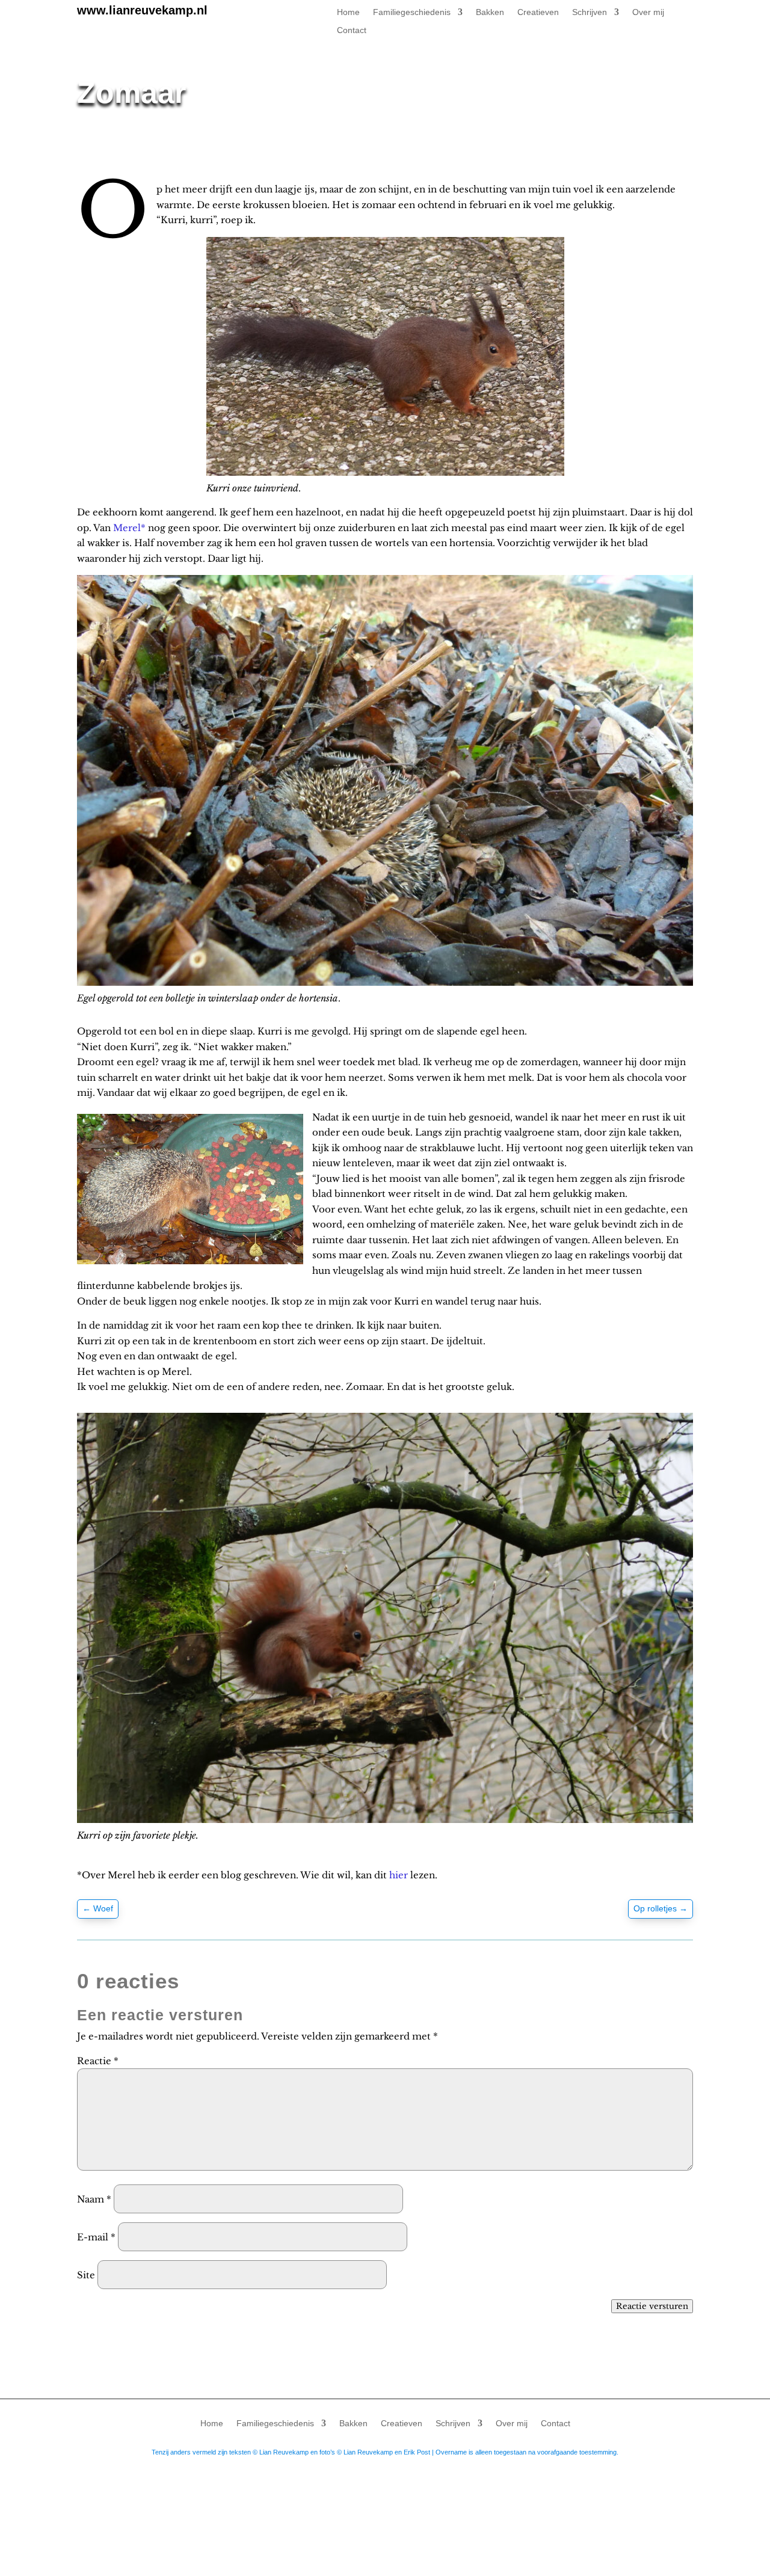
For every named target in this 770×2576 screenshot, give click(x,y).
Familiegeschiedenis (412, 12)
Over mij (648, 12)
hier (400, 1875)
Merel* (129, 528)
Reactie (98, 2061)
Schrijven (590, 12)
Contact (352, 30)
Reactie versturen (652, 2306)
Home (348, 12)
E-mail (96, 2237)
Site (86, 2275)
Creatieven (538, 12)
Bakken (490, 12)
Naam (94, 2199)
